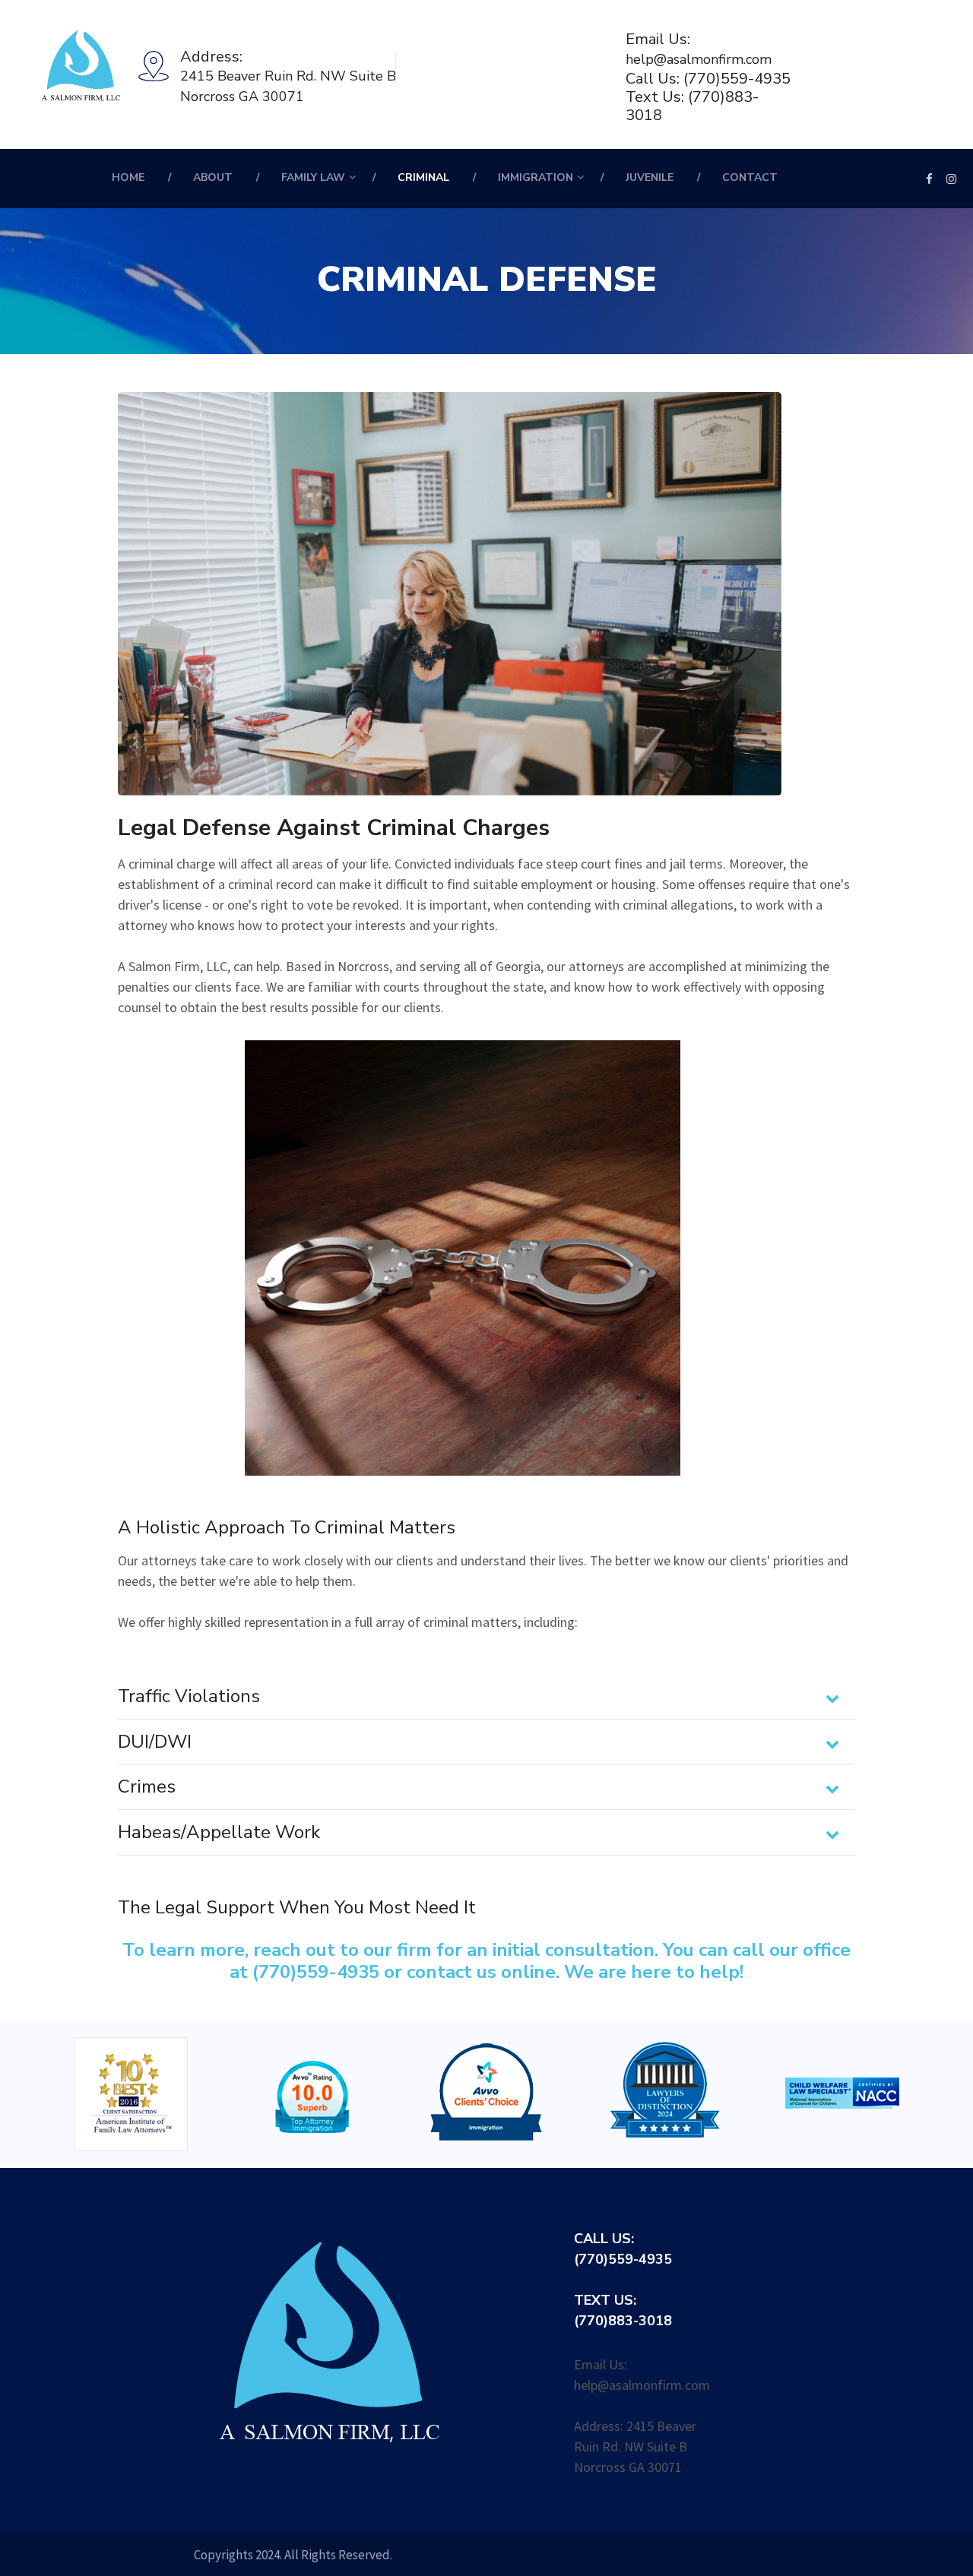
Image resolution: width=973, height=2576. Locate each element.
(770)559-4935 (737, 79)
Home (128, 177)
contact (750, 177)
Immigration (536, 177)
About (213, 177)
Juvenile (650, 177)
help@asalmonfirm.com (699, 59)
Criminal (423, 177)
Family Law (313, 177)
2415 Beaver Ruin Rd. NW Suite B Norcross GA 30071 (288, 86)
